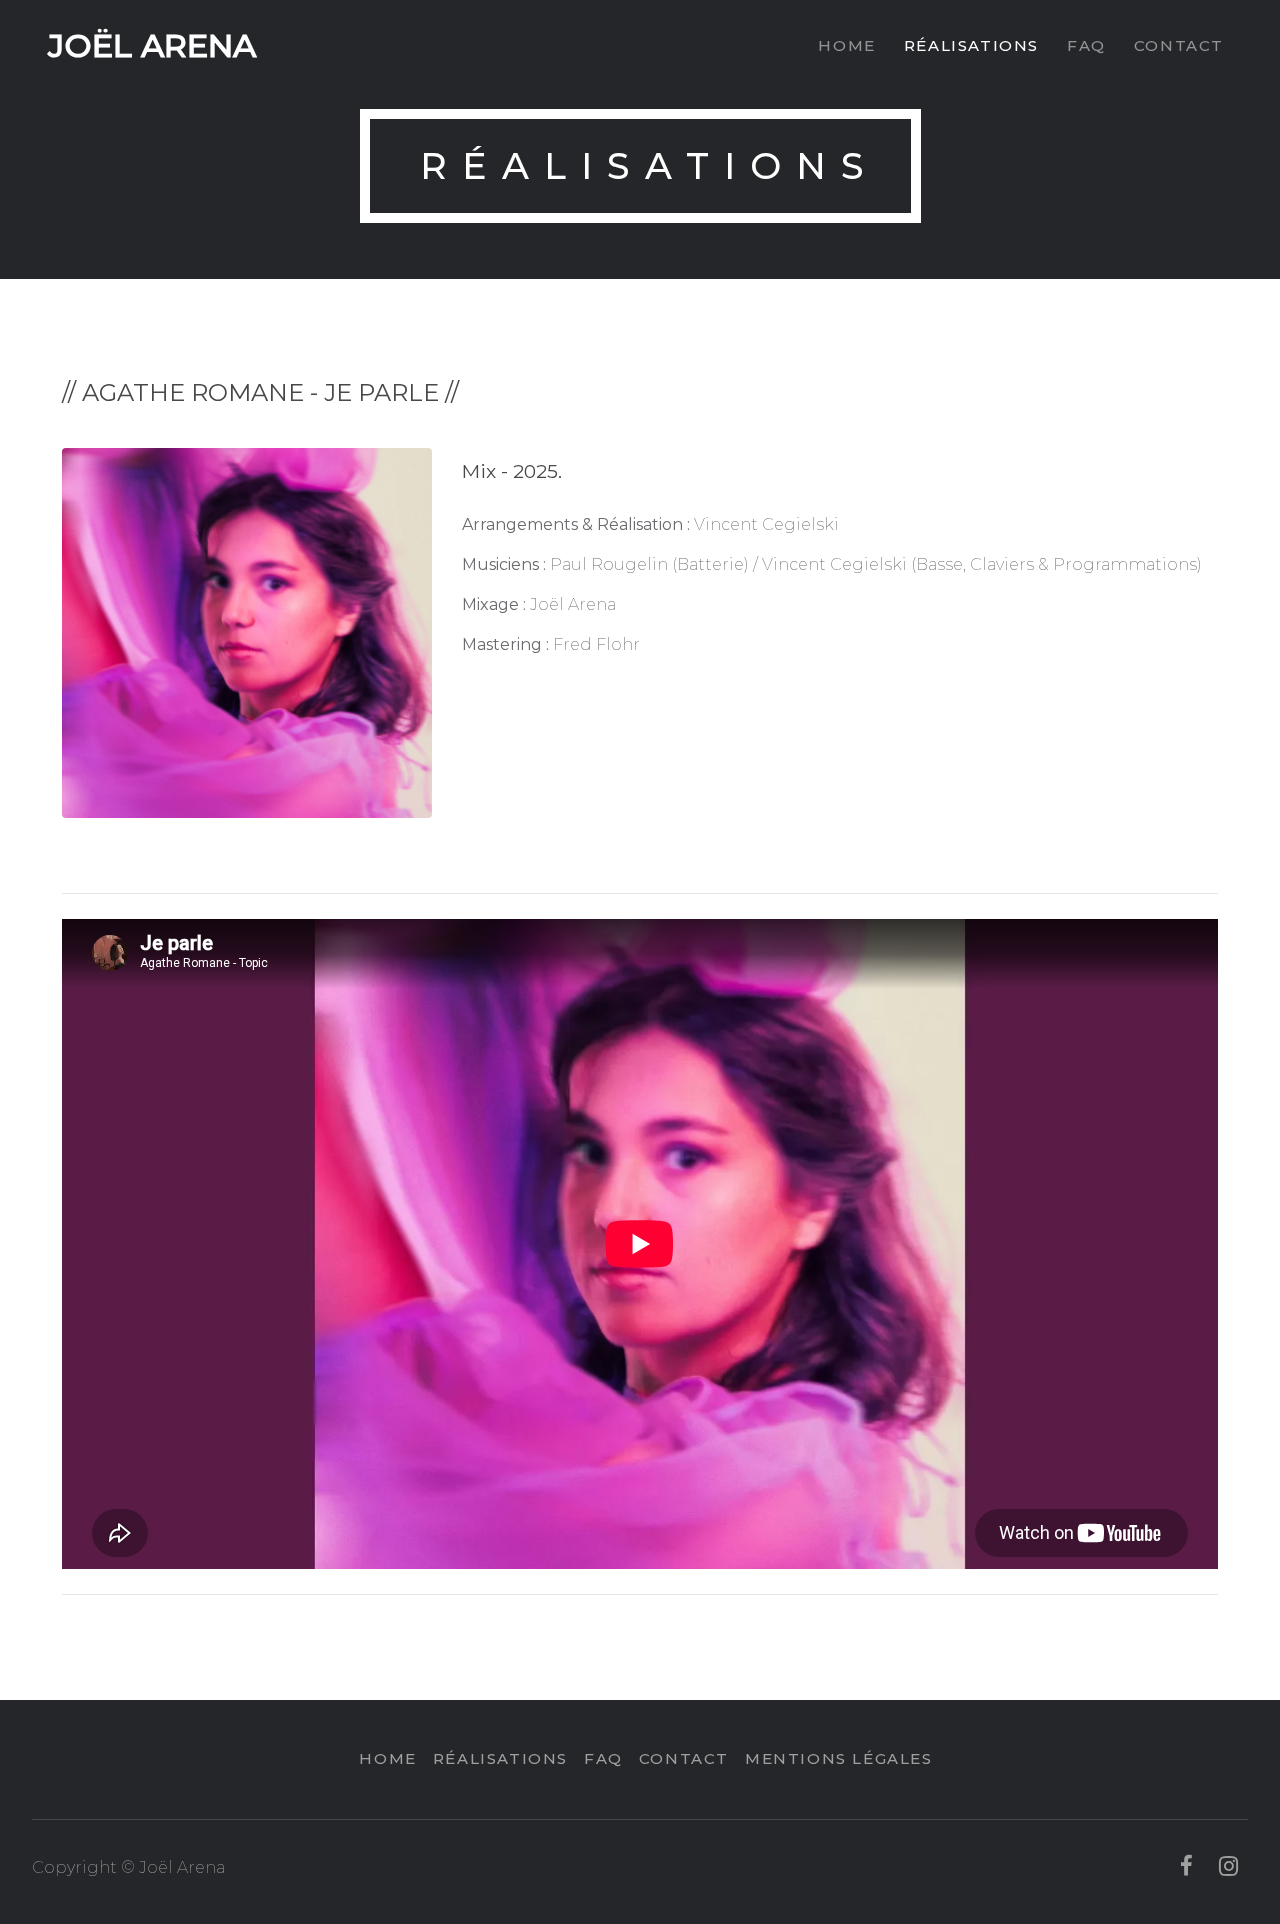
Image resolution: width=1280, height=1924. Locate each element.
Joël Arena (152, 45)
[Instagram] (1228, 1867)
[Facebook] (1186, 1867)
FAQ (1086, 45)
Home (846, 45)
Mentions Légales (839, 1758)
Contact (1179, 45)
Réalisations (971, 45)
